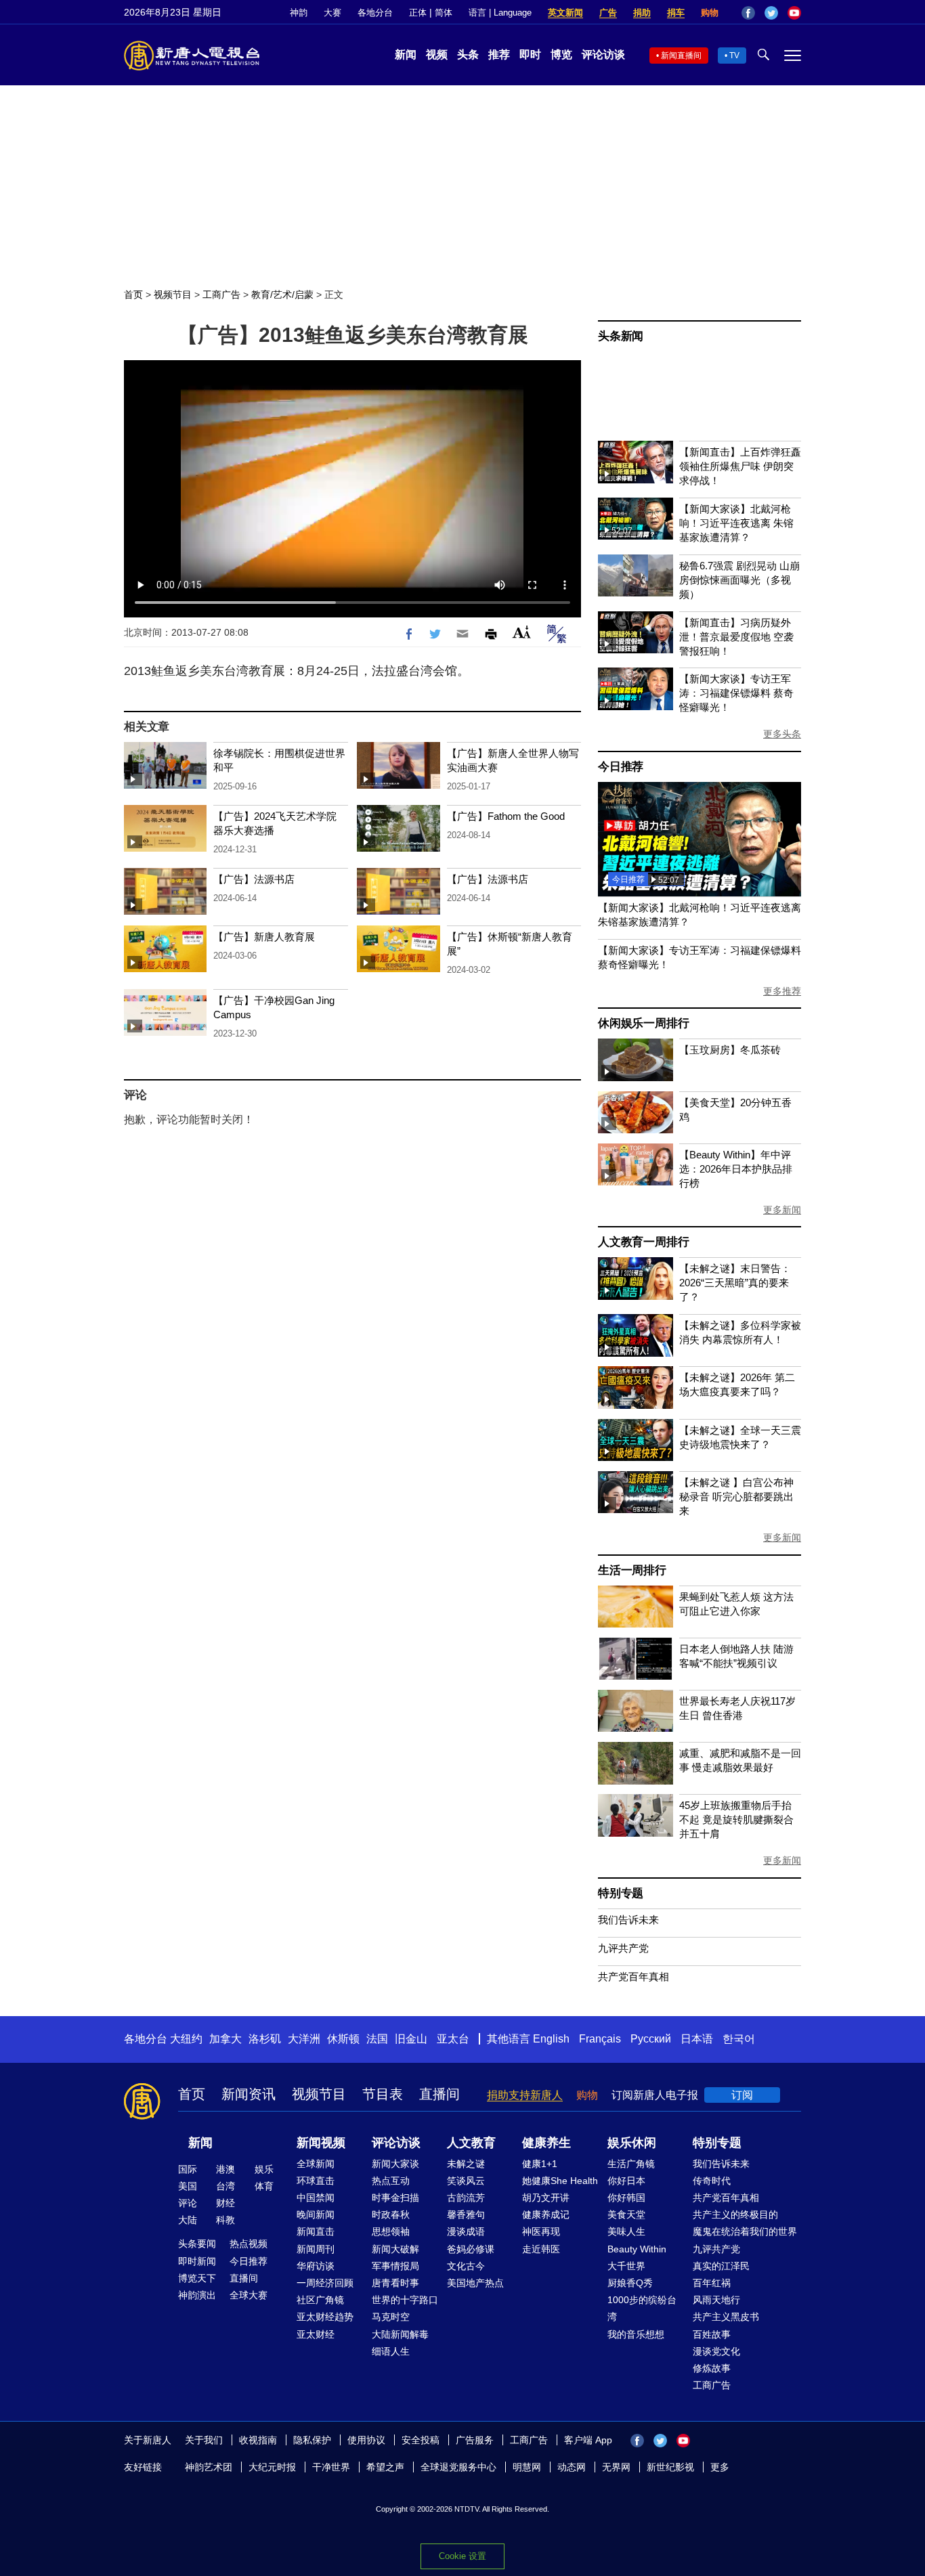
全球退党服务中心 (458, 2467)
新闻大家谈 (395, 2164)
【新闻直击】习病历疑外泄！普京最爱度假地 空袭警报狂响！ (736, 637)
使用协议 (366, 2440)
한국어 (739, 2039)
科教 (225, 2220)
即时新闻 (197, 2261)
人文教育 (471, 2143)
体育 (264, 2186)
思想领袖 (391, 2231)
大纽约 (186, 2039)
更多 (720, 2467)
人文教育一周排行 (643, 1242)
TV (734, 56)
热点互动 (391, 2181)
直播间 (439, 2094)
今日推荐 (621, 767)
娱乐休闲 (632, 2143)
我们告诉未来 (628, 1920)
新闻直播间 (681, 56)
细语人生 (391, 2351)
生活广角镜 (631, 2164)
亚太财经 (316, 2334)
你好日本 (626, 2181)
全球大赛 (249, 2295)
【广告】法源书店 (254, 879)
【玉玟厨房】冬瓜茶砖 (730, 1050)
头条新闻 (621, 336)
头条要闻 (197, 2244)
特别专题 (621, 1893)
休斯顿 (343, 2039)
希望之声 (385, 2467)
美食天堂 (626, 2214)
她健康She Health (560, 2181)
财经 (225, 2203)
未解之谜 (466, 2164)
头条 (468, 54)
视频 (437, 54)
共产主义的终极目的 (735, 2214)
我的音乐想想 (636, 2334)
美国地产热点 (475, 2283)
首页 (133, 294)
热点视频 (249, 2244)
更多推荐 (782, 991)
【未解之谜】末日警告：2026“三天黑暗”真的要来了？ (735, 1283)
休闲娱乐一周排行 (643, 1023)
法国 (377, 2039)
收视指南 (258, 2440)
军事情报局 (395, 2266)
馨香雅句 (466, 2214)
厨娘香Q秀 (630, 2283)
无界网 (616, 2467)
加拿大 (225, 2039)
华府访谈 (316, 2266)
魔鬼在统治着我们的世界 (745, 2231)
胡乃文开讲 (546, 2198)
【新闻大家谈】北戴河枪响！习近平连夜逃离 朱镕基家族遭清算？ (736, 523)
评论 (188, 2203)
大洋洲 (304, 2039)
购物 (710, 13)
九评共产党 (623, 1948)
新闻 (406, 54)
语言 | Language (500, 13)
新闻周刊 (316, 2249)
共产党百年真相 (633, 1977)
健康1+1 (540, 2164)
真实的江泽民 (721, 2266)
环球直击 (316, 2181)
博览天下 (197, 2278)
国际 (188, 2169)
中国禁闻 (316, 2198)
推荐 (499, 54)
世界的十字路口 (405, 2300)
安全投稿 (421, 2440)
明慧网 (527, 2467)
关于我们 (204, 2440)
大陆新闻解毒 (400, 2334)
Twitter (771, 13)
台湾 (225, 2186)
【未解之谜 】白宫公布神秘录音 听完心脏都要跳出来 (736, 1497)
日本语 (697, 2039)
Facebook (748, 13)
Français (600, 2039)
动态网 (572, 2467)
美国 (188, 2186)
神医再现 (541, 2231)
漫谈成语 (466, 2231)
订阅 (742, 2095)
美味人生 (626, 2231)
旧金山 (411, 2039)
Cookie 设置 (462, 2556)
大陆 (188, 2220)
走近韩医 (541, 2249)
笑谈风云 (466, 2181)
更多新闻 (782, 1210)
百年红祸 (712, 2283)
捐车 (676, 13)
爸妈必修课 (471, 2249)
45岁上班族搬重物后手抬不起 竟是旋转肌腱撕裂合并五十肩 (736, 1819)
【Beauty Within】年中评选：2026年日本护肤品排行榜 (736, 1169)
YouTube (794, 13)
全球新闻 (316, 2164)
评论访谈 (603, 54)
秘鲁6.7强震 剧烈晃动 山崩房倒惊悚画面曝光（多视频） (739, 580)
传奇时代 (712, 2181)
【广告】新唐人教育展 (264, 937)
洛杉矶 (265, 2039)
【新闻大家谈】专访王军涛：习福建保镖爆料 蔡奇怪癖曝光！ (736, 693)
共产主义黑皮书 (726, 2317)
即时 (530, 54)
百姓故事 (712, 2334)
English (551, 2039)
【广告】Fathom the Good (506, 816)
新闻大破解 (395, 2249)
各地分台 (375, 13)
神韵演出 (197, 2295)
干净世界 (331, 2467)
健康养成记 (546, 2214)
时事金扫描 (395, 2198)
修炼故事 (712, 2368)
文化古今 (466, 2266)
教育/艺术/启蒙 (282, 294)
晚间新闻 (316, 2214)
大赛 (332, 13)
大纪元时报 (272, 2467)
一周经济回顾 (325, 2283)
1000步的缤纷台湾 (642, 2308)
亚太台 (453, 2039)
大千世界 (626, 2266)
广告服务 (475, 2440)
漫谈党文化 (716, 2351)
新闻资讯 (249, 2094)
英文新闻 (565, 13)
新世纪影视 (670, 2467)
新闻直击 (316, 2231)
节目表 (383, 2094)
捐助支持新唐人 (525, 2095)
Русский (651, 2039)
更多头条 (782, 734)
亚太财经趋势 (325, 2317)
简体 (444, 13)
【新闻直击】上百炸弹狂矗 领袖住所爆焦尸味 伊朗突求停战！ (740, 466)
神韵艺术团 (209, 2467)
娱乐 (264, 2169)
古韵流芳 (466, 2198)
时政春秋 (391, 2214)
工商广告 (221, 294)
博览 (561, 54)
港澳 (225, 2169)
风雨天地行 (716, 2300)
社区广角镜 (320, 2300)
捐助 (642, 13)
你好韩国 (626, 2198)
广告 (608, 13)
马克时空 (391, 2317)
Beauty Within (637, 2249)
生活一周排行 (632, 1570)
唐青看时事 (395, 2283)
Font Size (522, 632)
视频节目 (173, 294)
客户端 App (588, 2440)
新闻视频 (321, 2143)
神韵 (299, 13)
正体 (418, 13)
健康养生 (546, 2143)
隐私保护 (312, 2440)
